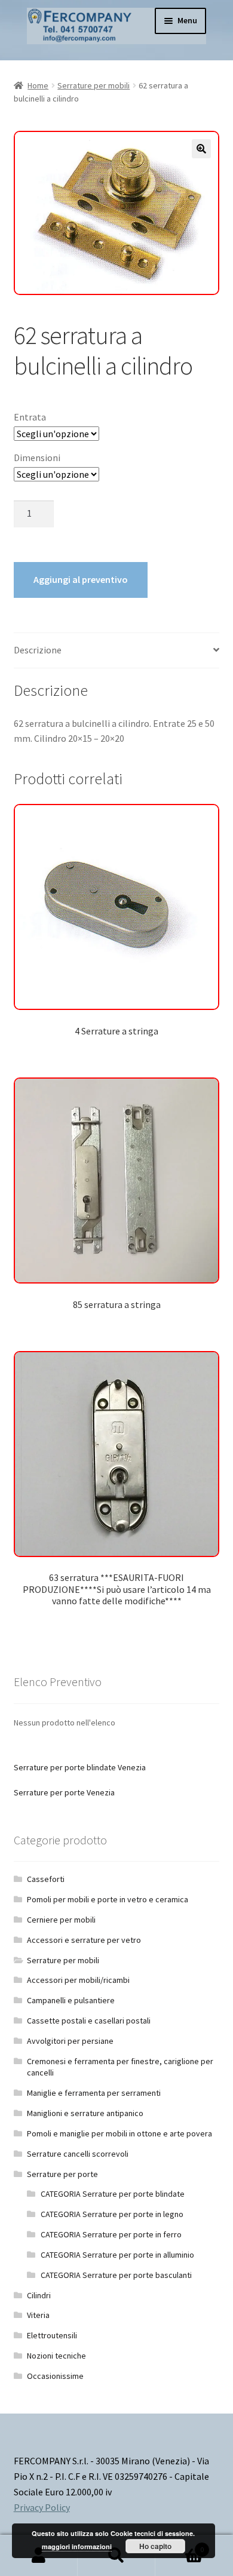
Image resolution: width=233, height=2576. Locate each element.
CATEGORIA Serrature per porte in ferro (111, 2234)
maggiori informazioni (77, 2546)
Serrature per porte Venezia (64, 1792)
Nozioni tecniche (56, 2356)
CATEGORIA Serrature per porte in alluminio (117, 2255)
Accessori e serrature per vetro (84, 1940)
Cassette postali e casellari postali (89, 2021)
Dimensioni (37, 458)
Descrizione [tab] (38, 650)
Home (38, 85)
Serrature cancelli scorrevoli (78, 2154)
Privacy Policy (42, 2507)
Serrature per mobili (93, 85)
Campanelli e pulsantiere (71, 2000)
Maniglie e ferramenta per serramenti (94, 2093)
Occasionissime (55, 2376)
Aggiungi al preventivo (81, 579)
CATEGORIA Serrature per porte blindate (113, 2194)
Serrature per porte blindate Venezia (80, 1767)
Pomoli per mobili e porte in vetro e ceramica (108, 1899)
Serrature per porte (62, 2174)
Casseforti (46, 1879)
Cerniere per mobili (61, 1920)
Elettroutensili (52, 2335)
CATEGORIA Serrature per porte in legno (112, 2214)
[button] (201, 149)
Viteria (38, 2315)
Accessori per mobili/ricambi (78, 1980)
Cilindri (39, 2295)
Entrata (30, 417)
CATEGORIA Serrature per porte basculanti (116, 2275)
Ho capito (155, 2546)
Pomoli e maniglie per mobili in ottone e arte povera (119, 2133)
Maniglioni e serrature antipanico (85, 2113)
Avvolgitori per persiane (70, 2041)
